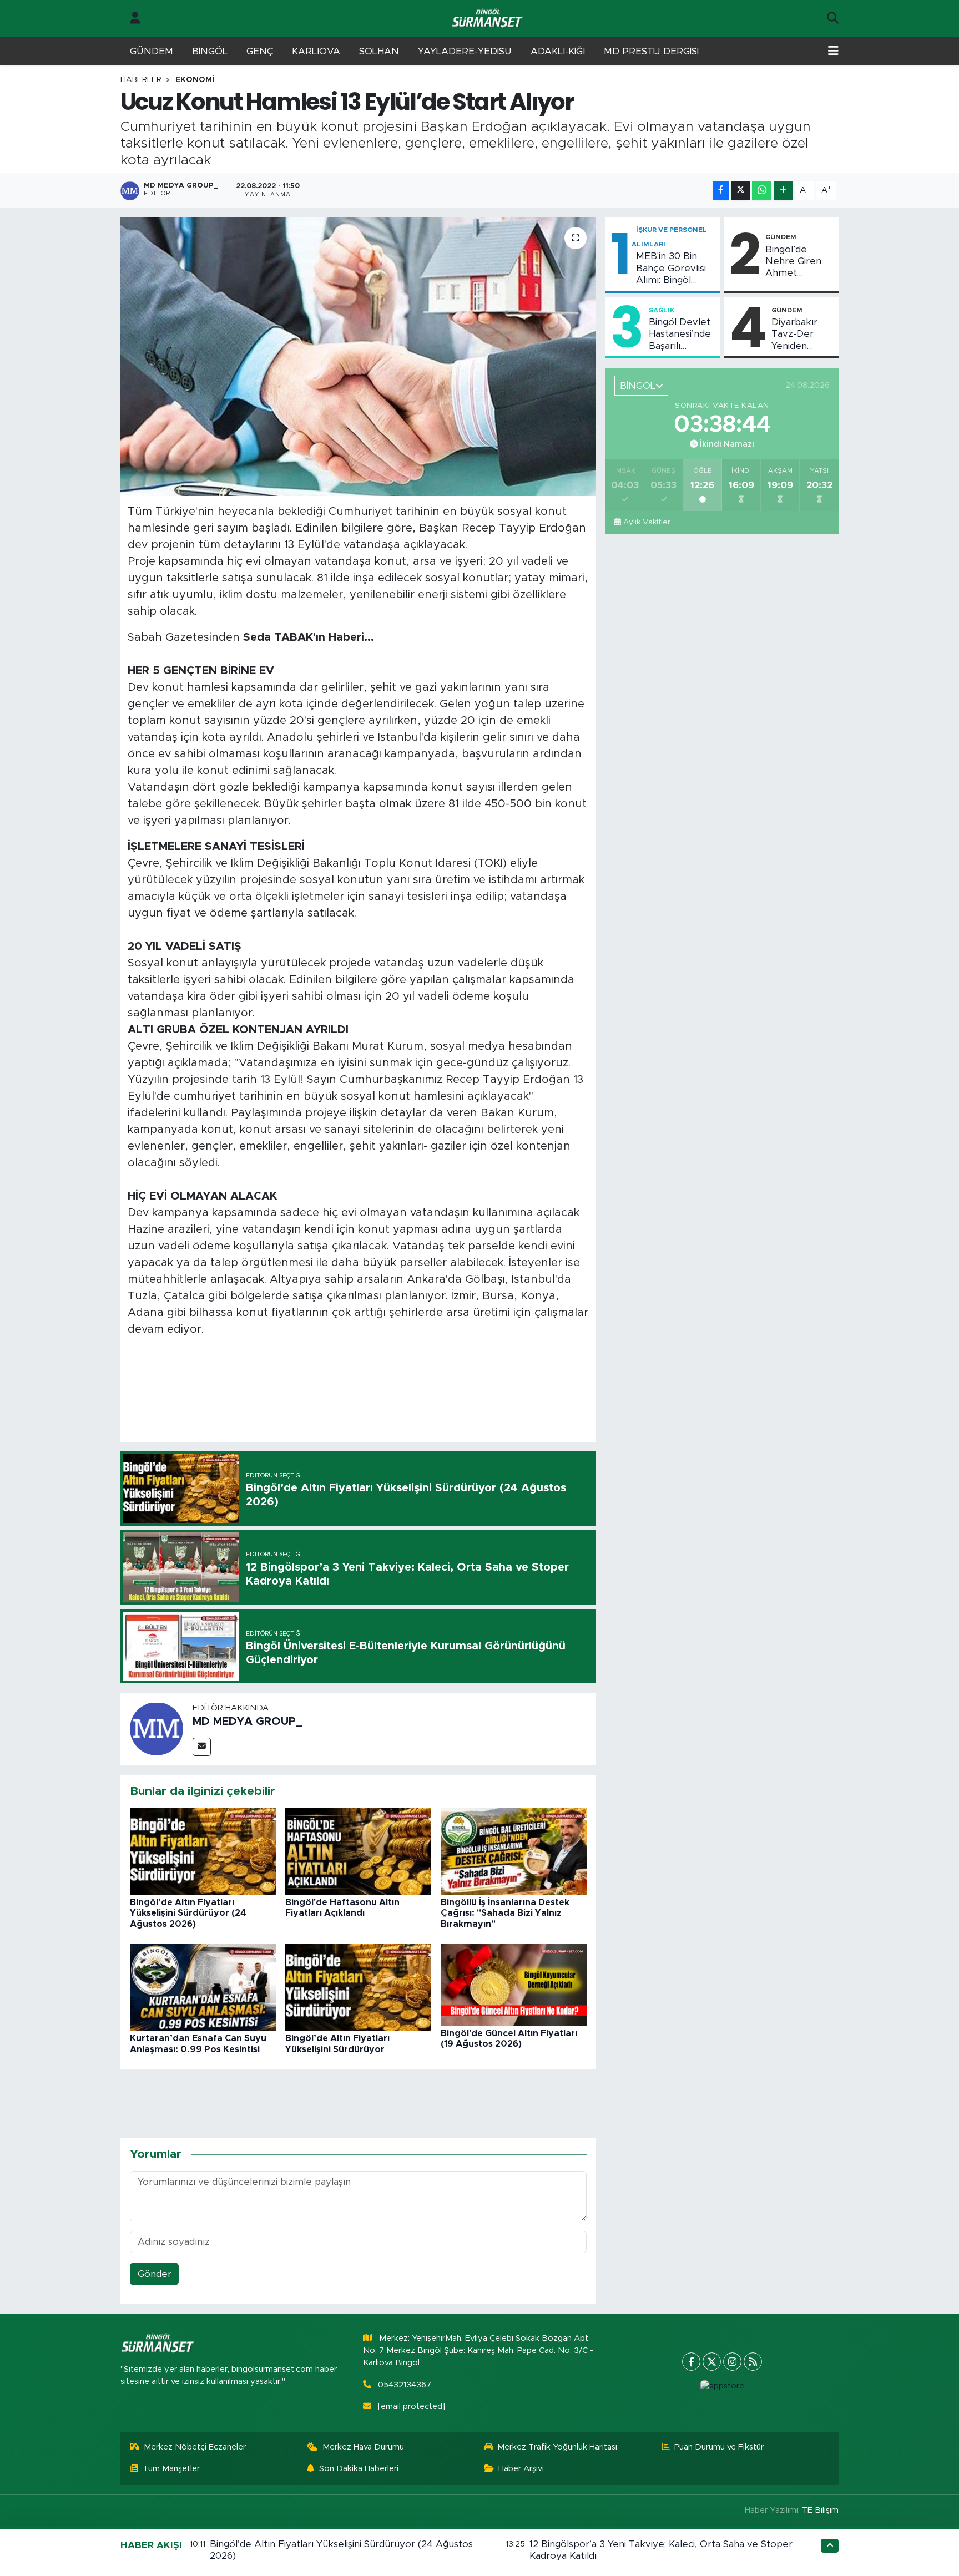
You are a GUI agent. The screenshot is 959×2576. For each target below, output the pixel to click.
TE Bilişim (820, 2510)
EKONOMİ (195, 80)
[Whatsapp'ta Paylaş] (762, 191)
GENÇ (260, 51)
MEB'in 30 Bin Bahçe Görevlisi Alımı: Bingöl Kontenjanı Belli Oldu (671, 269)
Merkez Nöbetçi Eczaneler (195, 2447)
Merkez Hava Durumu (363, 2447)
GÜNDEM (152, 51)
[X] (712, 2362)
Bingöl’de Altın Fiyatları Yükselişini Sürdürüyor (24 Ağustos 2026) (188, 1913)
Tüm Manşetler (171, 2469)
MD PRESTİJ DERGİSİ (651, 51)
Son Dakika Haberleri (359, 2469)
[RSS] (753, 2362)
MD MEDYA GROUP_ (248, 1722)
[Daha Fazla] (783, 191)
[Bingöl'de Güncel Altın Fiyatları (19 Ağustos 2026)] (514, 1984)
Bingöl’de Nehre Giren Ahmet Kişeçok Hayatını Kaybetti (793, 262)
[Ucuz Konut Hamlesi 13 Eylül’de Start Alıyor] (358, 357)
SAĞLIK (662, 310)
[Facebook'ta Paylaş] (721, 191)
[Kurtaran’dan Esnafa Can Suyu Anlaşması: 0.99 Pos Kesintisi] (203, 1987)
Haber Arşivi (521, 2469)
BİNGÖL (210, 51)
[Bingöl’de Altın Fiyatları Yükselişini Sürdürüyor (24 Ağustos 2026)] (203, 1851)
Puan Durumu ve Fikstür (719, 2447)
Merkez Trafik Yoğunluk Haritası (557, 2447)
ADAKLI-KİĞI (558, 51)
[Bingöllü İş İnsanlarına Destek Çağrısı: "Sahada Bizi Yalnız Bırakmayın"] (514, 1851)
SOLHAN (379, 51)
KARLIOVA (316, 51)
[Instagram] (732, 2362)
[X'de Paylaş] (740, 191)
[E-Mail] (202, 1747)
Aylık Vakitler (647, 522)
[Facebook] (691, 2362)
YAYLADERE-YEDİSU (465, 51)
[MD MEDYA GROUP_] (157, 1729)
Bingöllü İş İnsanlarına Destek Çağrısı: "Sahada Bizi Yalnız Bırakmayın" (505, 1913)
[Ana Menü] (833, 52)
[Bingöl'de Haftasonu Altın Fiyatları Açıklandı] (358, 1851)
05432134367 (405, 2385)
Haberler (141, 80)
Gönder (155, 2274)
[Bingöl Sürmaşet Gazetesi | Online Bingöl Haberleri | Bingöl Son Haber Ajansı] (488, 19)
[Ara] (833, 18)
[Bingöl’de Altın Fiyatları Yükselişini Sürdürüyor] (358, 1987)
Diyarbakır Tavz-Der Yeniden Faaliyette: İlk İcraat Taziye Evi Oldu (801, 335)
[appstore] (722, 2386)
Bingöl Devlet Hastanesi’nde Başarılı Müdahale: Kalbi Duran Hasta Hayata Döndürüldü (680, 335)
